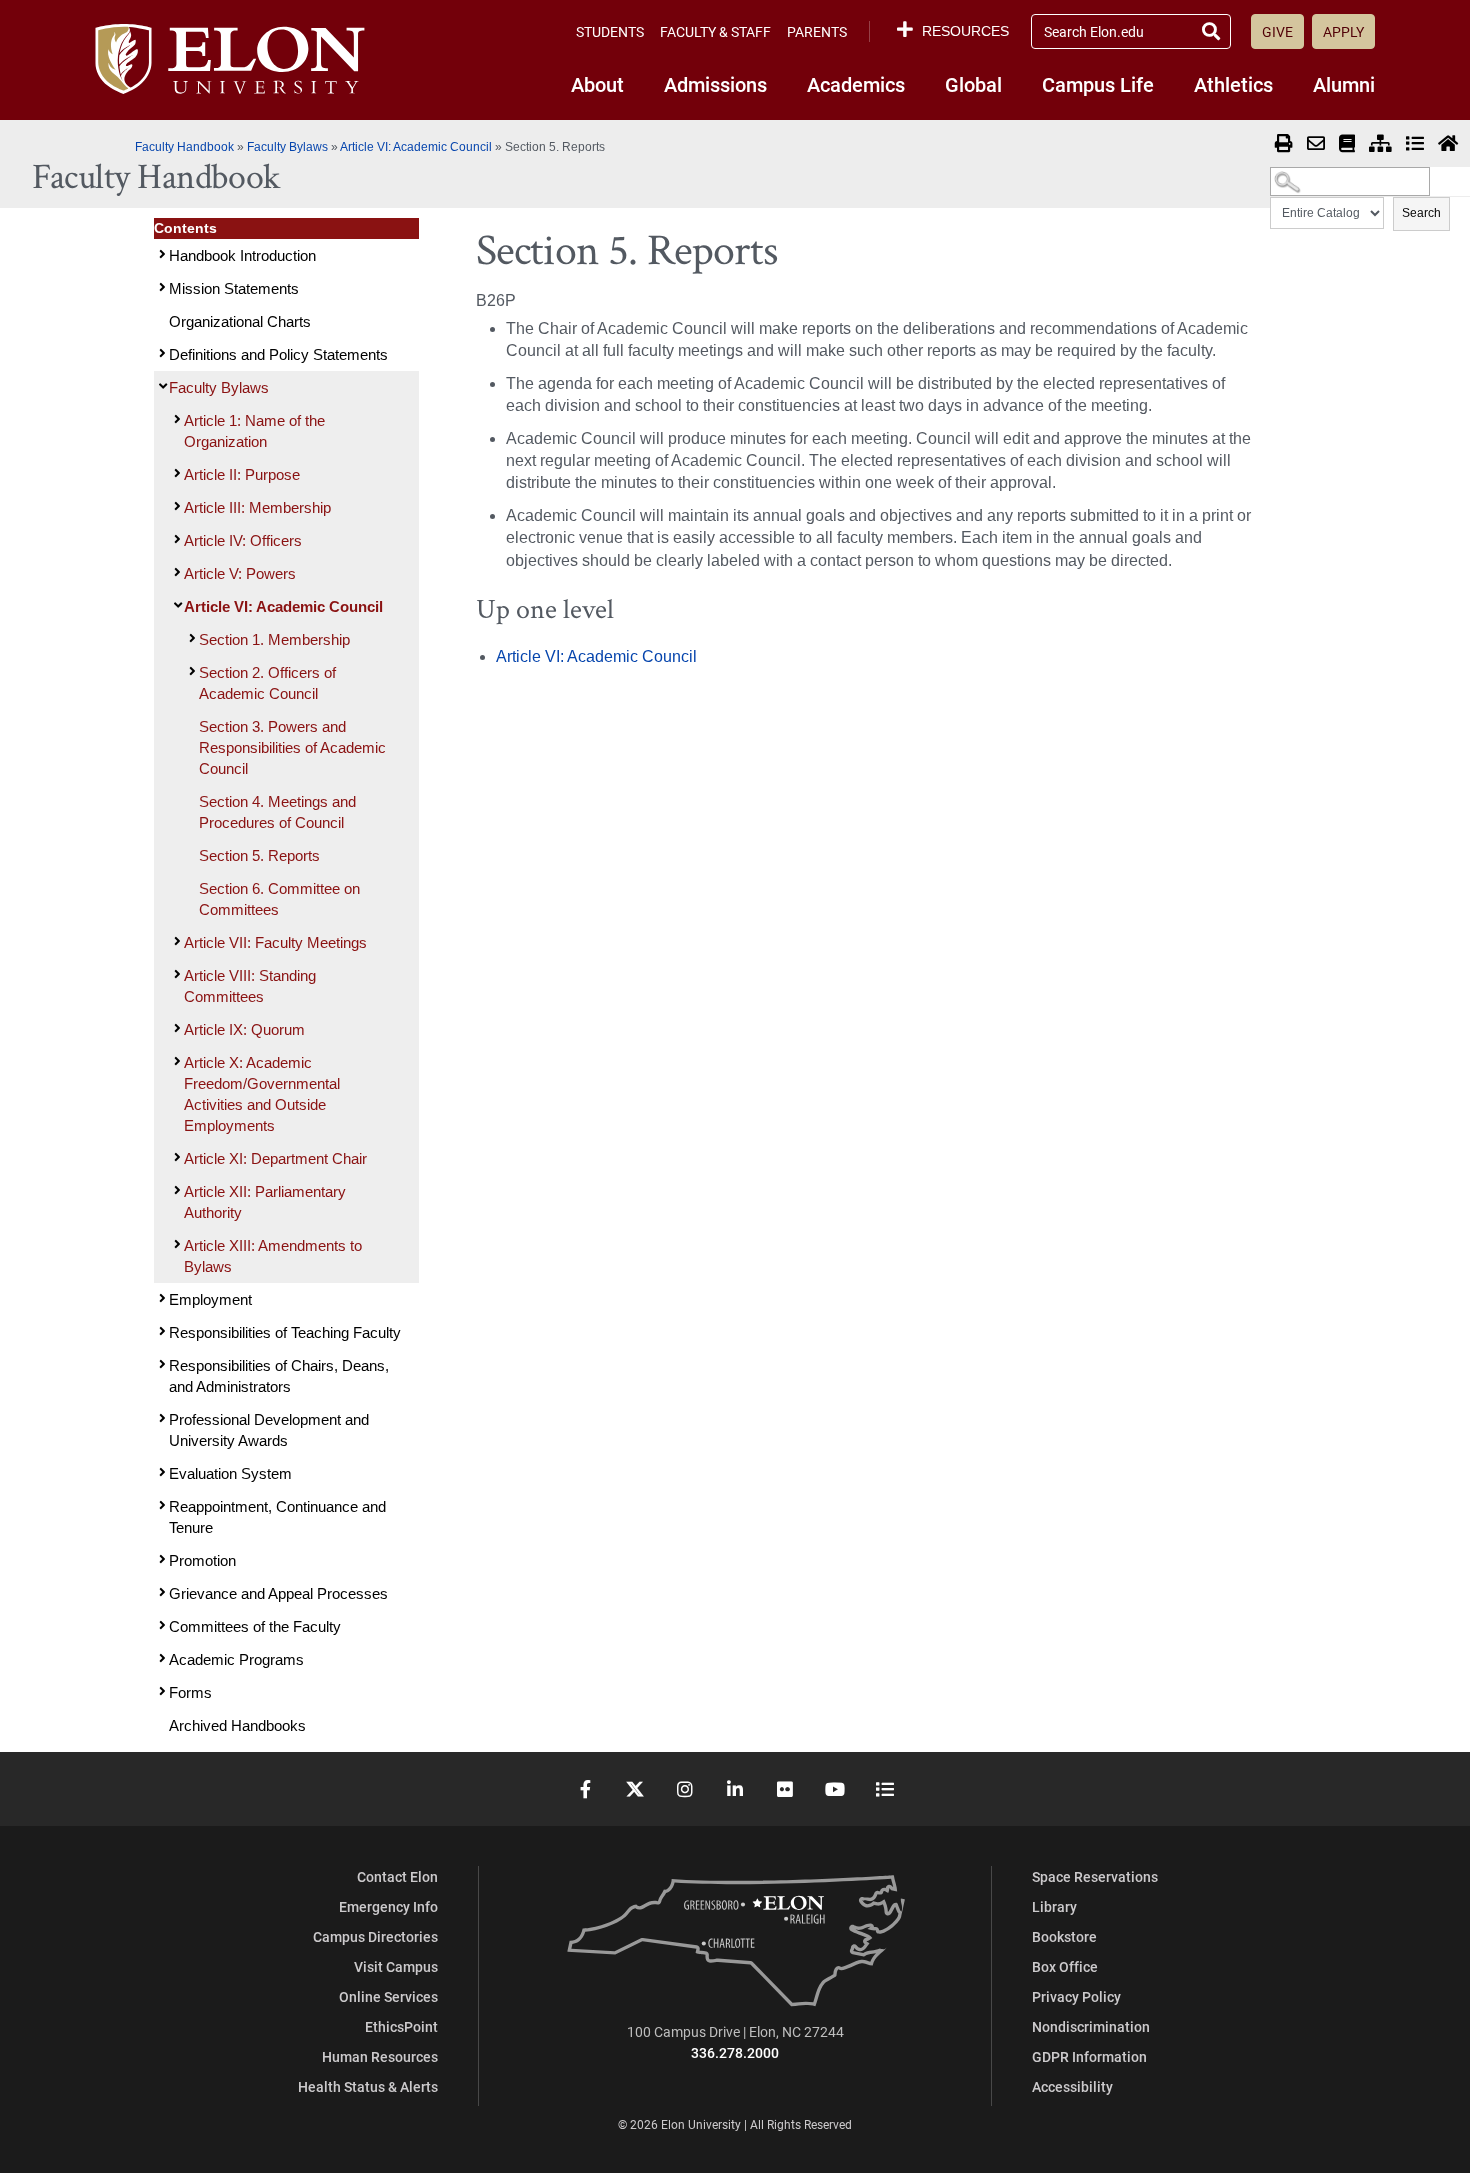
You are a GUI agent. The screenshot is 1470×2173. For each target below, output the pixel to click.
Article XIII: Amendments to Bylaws (273, 1256)
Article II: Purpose (242, 474)
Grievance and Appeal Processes (278, 1593)
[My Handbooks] (1347, 144)
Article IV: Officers (243, 540)
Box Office (1065, 1966)
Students (610, 31)
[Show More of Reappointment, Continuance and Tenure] (160, 1505)
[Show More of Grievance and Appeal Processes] (160, 1592)
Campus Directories (375, 1936)
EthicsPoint (401, 2026)
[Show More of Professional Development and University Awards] (160, 1418)
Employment (210, 1299)
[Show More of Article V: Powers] (175, 572)
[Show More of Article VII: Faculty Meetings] (175, 941)
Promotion (202, 1560)
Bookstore (1064, 1936)
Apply (1343, 31)
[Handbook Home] (1448, 144)
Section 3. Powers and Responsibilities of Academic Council (292, 747)
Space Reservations (1095, 1876)
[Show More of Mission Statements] (160, 287)
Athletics (1233, 84)
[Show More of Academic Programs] (160, 1658)
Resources (965, 31)
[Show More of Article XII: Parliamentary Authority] (175, 1190)
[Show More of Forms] (160, 1691)
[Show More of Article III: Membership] (175, 506)
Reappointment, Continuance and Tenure (277, 1517)
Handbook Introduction (242, 255)
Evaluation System (230, 1473)
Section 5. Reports (259, 855)
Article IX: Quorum (244, 1029)
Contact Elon (397, 1876)
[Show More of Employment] (160, 1298)
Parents (817, 31)
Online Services (388, 1996)
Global (973, 84)
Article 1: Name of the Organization (254, 431)
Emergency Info (388, 1906)
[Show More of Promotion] (160, 1559)
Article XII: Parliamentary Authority (265, 1202)
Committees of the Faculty (255, 1626)
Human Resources (380, 2056)
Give (1277, 31)
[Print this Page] (1284, 144)
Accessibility (1072, 2086)
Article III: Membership (257, 507)
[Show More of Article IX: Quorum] (175, 1028)
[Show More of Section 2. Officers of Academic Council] (190, 671)
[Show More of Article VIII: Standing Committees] (175, 974)
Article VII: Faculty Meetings (275, 942)
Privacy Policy (1076, 1996)
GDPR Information (1089, 2056)
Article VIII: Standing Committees (250, 986)
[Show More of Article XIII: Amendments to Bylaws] (175, 1244)
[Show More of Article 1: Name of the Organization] (175, 419)
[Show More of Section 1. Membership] (190, 638)
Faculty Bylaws (287, 147)
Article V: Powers (240, 573)
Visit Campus (396, 1966)
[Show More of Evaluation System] (160, 1472)
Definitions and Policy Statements (278, 354)
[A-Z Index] (1415, 144)
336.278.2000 (735, 2052)
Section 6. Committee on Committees (279, 899)
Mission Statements (234, 288)
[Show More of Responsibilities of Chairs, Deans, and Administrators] (160, 1364)
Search (1421, 213)
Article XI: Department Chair (275, 1158)
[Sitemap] (1380, 144)
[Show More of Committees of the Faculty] (160, 1625)
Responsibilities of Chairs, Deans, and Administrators (279, 1376)
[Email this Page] (1316, 144)
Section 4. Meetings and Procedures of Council (277, 812)
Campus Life (1098, 84)
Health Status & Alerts (368, 2086)
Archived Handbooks (237, 1725)
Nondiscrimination (1091, 2026)
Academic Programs (236, 1659)
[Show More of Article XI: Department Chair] (175, 1157)
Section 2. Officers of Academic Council (267, 683)
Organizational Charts (240, 321)
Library (1054, 1906)
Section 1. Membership (274, 639)
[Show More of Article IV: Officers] (175, 539)
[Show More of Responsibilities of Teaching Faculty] (160, 1331)
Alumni (1344, 84)
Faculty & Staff (715, 31)
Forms (190, 1692)
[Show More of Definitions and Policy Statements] (160, 353)
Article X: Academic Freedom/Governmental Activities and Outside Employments (262, 1094)
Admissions (715, 84)
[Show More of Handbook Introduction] (160, 254)
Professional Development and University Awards (269, 1430)
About (597, 84)
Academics (856, 84)
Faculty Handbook (186, 147)
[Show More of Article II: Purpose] (175, 473)
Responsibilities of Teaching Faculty (285, 1332)
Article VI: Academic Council (416, 147)
